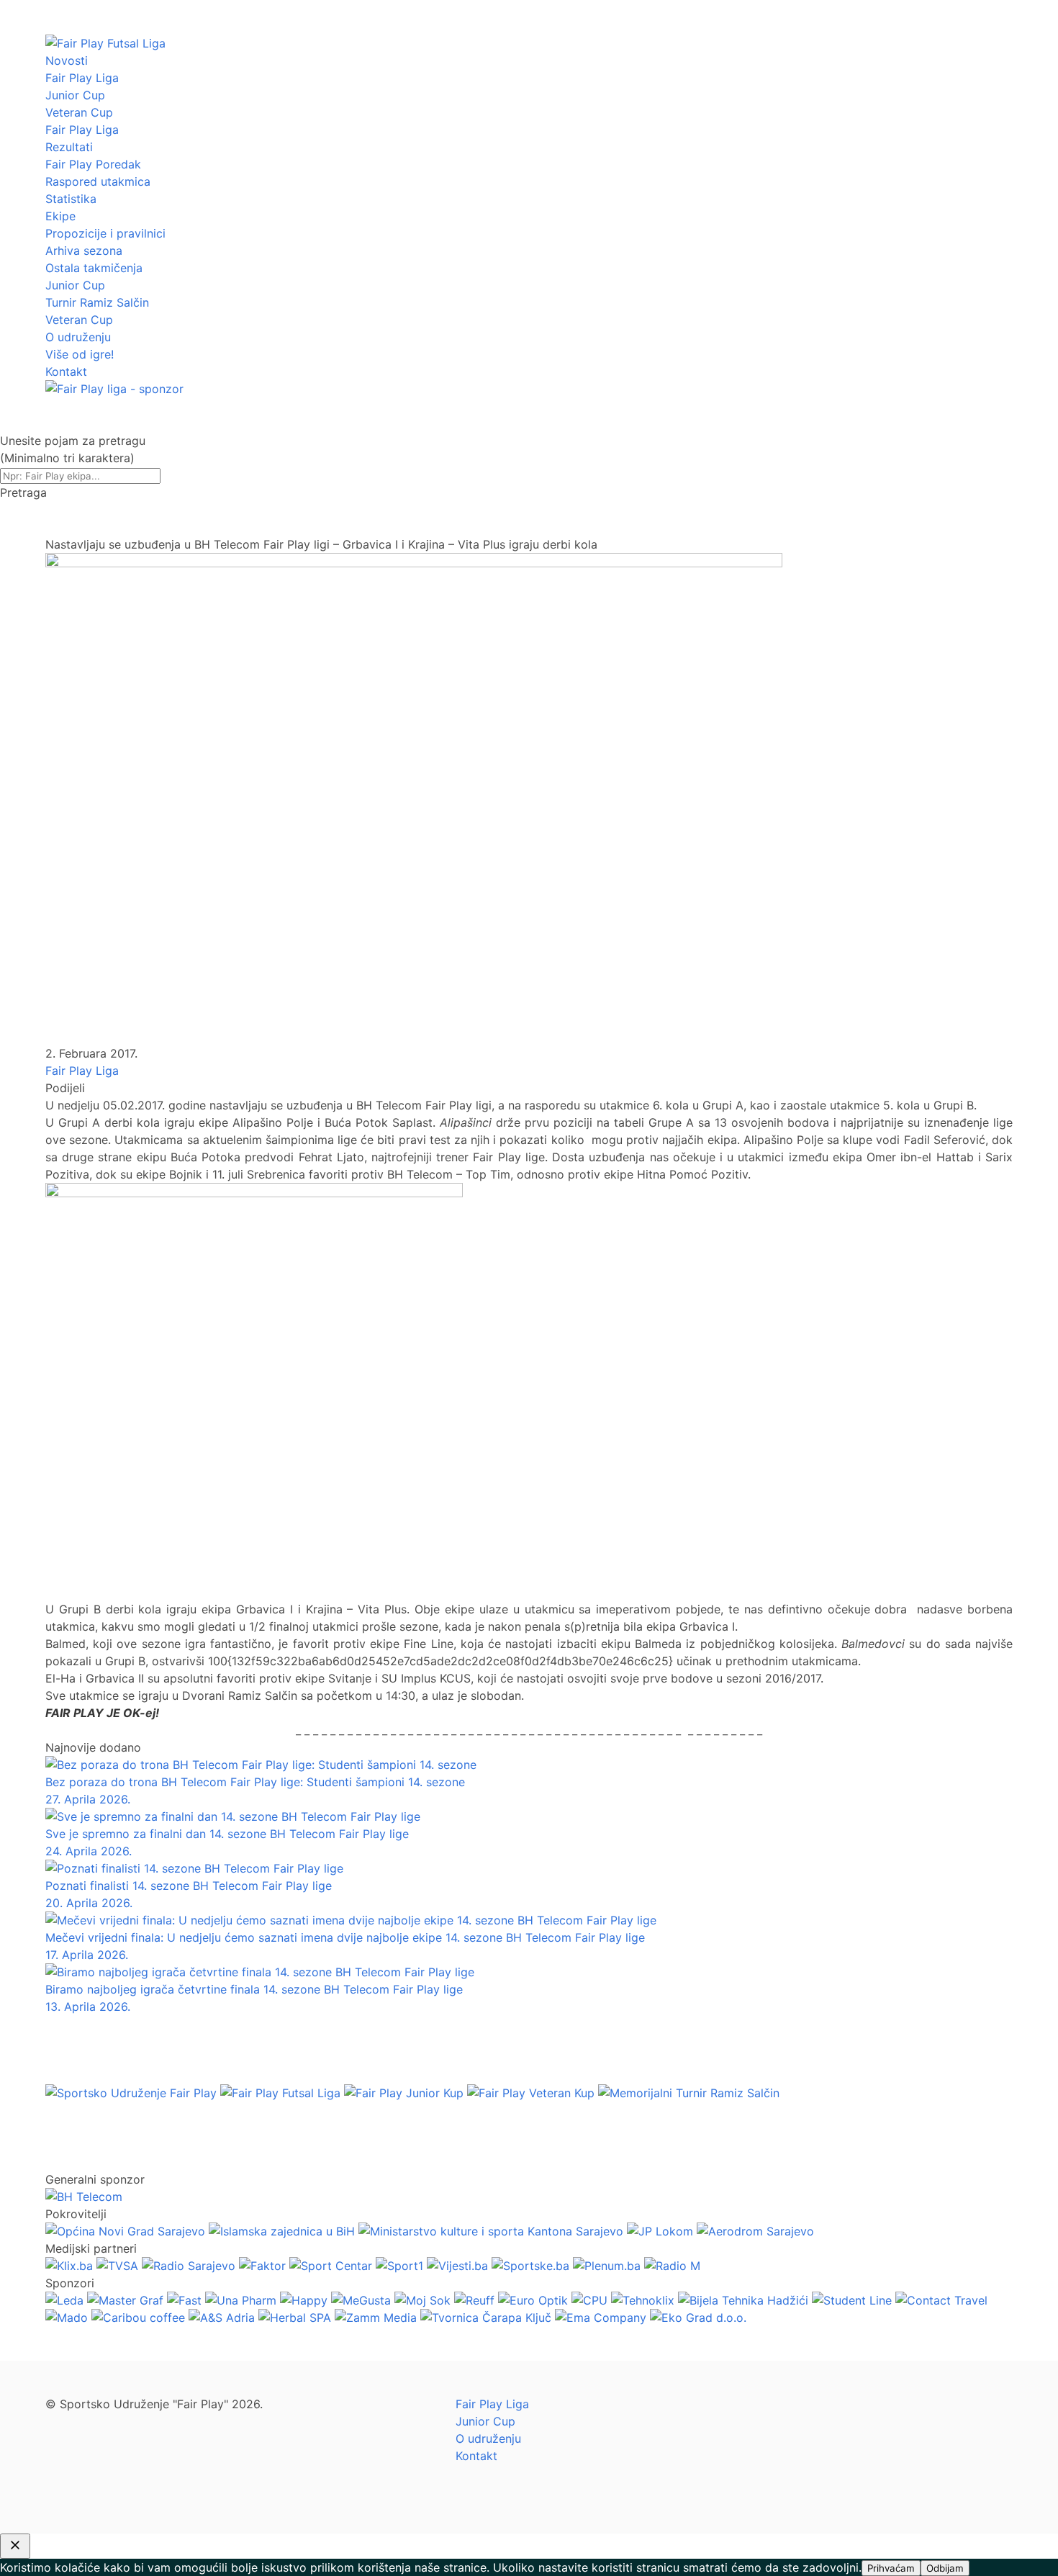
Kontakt (66, 371)
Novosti (67, 60)
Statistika (71, 199)
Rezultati (69, 147)
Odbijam (945, 2568)
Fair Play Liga (82, 78)
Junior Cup (75, 95)
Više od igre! (80, 354)
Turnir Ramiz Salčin (97, 302)
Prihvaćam (891, 2568)
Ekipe (60, 216)
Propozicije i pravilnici (105, 233)
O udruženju (78, 337)
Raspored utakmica (98, 181)
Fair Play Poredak (93, 164)
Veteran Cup (79, 112)
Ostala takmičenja (94, 268)
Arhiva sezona (84, 251)
